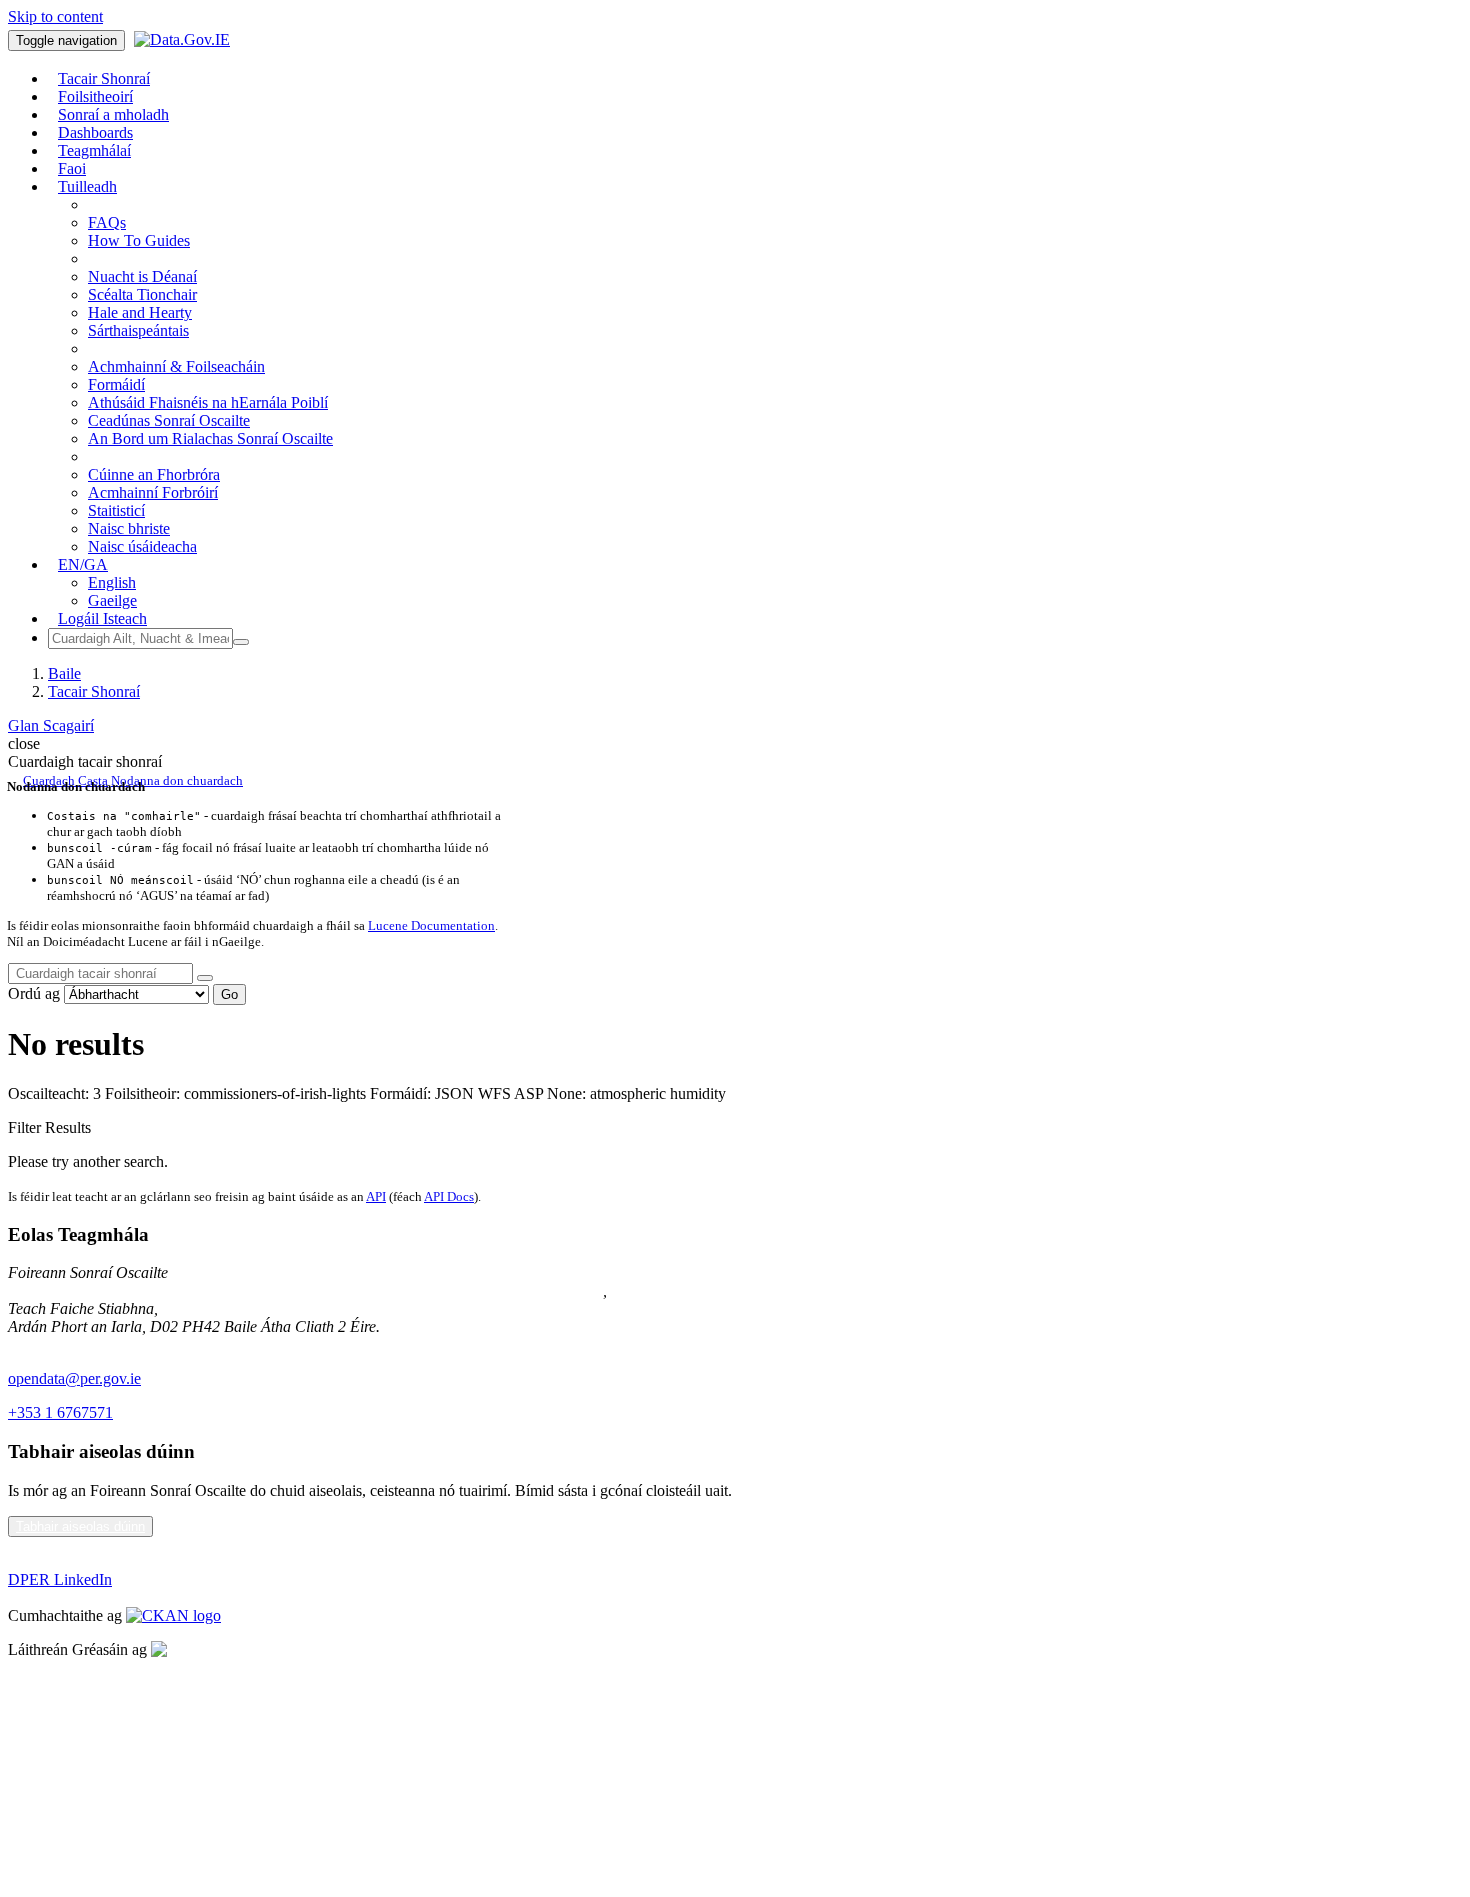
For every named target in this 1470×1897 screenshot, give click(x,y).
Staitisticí (116, 510)
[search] (205, 978)
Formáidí (116, 384)
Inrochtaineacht (56, 1785)
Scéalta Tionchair (142, 294)
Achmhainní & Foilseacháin (176, 366)
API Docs (449, 1196)
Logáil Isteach (102, 618)
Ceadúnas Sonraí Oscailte (169, 420)
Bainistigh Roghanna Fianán (98, 1751)
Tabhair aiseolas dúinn (80, 1526)
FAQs (107, 222)
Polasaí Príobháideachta (83, 1683)
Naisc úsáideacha (142, 546)
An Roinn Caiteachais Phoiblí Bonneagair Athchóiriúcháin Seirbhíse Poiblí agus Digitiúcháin (305, 1290)
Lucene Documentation (431, 925)
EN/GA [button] (83, 564)
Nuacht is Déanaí (142, 276)
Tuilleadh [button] (87, 186)
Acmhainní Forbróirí (153, 492)
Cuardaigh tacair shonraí (85, 761)
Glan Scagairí (51, 725)
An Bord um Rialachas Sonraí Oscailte (210, 438)
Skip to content (55, 16)
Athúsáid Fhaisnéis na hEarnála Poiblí (208, 402)
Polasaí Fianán (54, 1717)
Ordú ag (34, 993)
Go (229, 994)
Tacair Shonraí (94, 691)
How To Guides (139, 240)
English (112, 582)
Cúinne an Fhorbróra (154, 474)
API (376, 1196)
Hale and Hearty (140, 312)
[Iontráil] (241, 642)
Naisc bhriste (129, 528)
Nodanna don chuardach (177, 780)
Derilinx (277, 1649)
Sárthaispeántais (138, 330)
